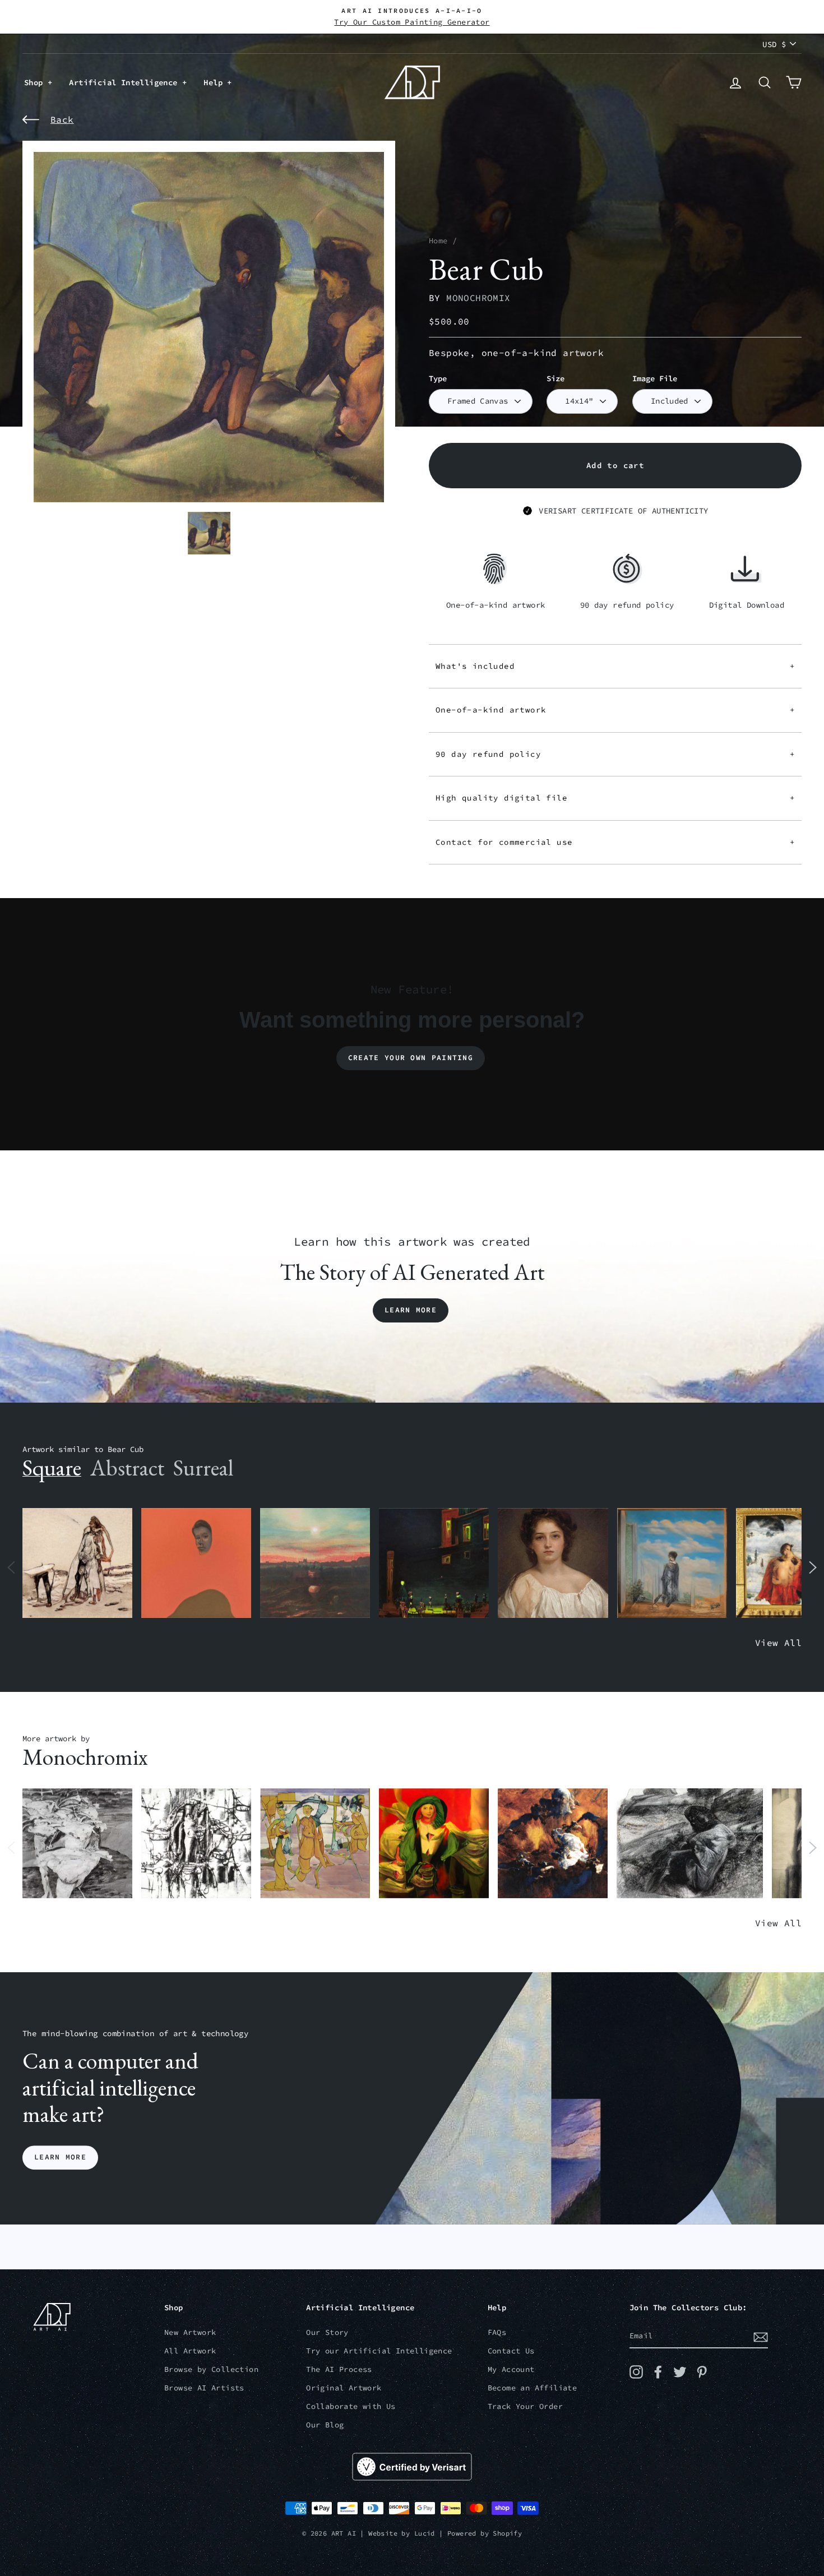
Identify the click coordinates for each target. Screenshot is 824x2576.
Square (52, 1468)
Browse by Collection (211, 2369)
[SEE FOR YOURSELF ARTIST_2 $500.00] (434, 1844)
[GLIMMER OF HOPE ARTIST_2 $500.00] (434, 1563)
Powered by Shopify (485, 2533)
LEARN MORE (60, 2158)
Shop (36, 82)
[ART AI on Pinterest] (702, 2372)
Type (438, 379)
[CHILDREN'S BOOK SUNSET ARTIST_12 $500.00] (315, 1563)
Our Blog (325, 2425)
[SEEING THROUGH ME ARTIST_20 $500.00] (553, 1563)
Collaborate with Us (351, 2406)
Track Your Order (525, 2406)
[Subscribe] (761, 2337)
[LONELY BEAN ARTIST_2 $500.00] (690, 1844)
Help (215, 82)
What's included (615, 666)
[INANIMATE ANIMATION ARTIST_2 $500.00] (315, 1844)
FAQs (497, 2332)
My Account (511, 2369)
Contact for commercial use (615, 842)
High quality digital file (615, 798)
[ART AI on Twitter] (680, 2372)
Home (438, 241)
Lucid (425, 2533)
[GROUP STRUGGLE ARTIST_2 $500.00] (196, 1844)
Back (62, 119)
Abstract (127, 1468)
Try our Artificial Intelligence (379, 2351)
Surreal (203, 1468)
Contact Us (511, 2351)
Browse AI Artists (204, 2388)
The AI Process (339, 2369)
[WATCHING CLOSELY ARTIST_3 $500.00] (196, 1563)
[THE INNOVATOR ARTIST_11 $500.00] (77, 1563)
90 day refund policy (615, 754)
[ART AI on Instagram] (636, 2372)
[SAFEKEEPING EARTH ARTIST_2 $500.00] (77, 1844)
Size (555, 379)
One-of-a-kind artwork (615, 710)
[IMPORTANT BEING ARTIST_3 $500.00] (672, 1563)
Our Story (327, 2332)
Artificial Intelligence (126, 82)
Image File (655, 379)
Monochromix (478, 298)
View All (778, 1643)
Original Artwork (344, 2388)
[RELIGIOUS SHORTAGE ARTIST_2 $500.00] (553, 1844)
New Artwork (190, 2332)
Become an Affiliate (533, 2388)
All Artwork (190, 2351)
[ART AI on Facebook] (658, 2372)
